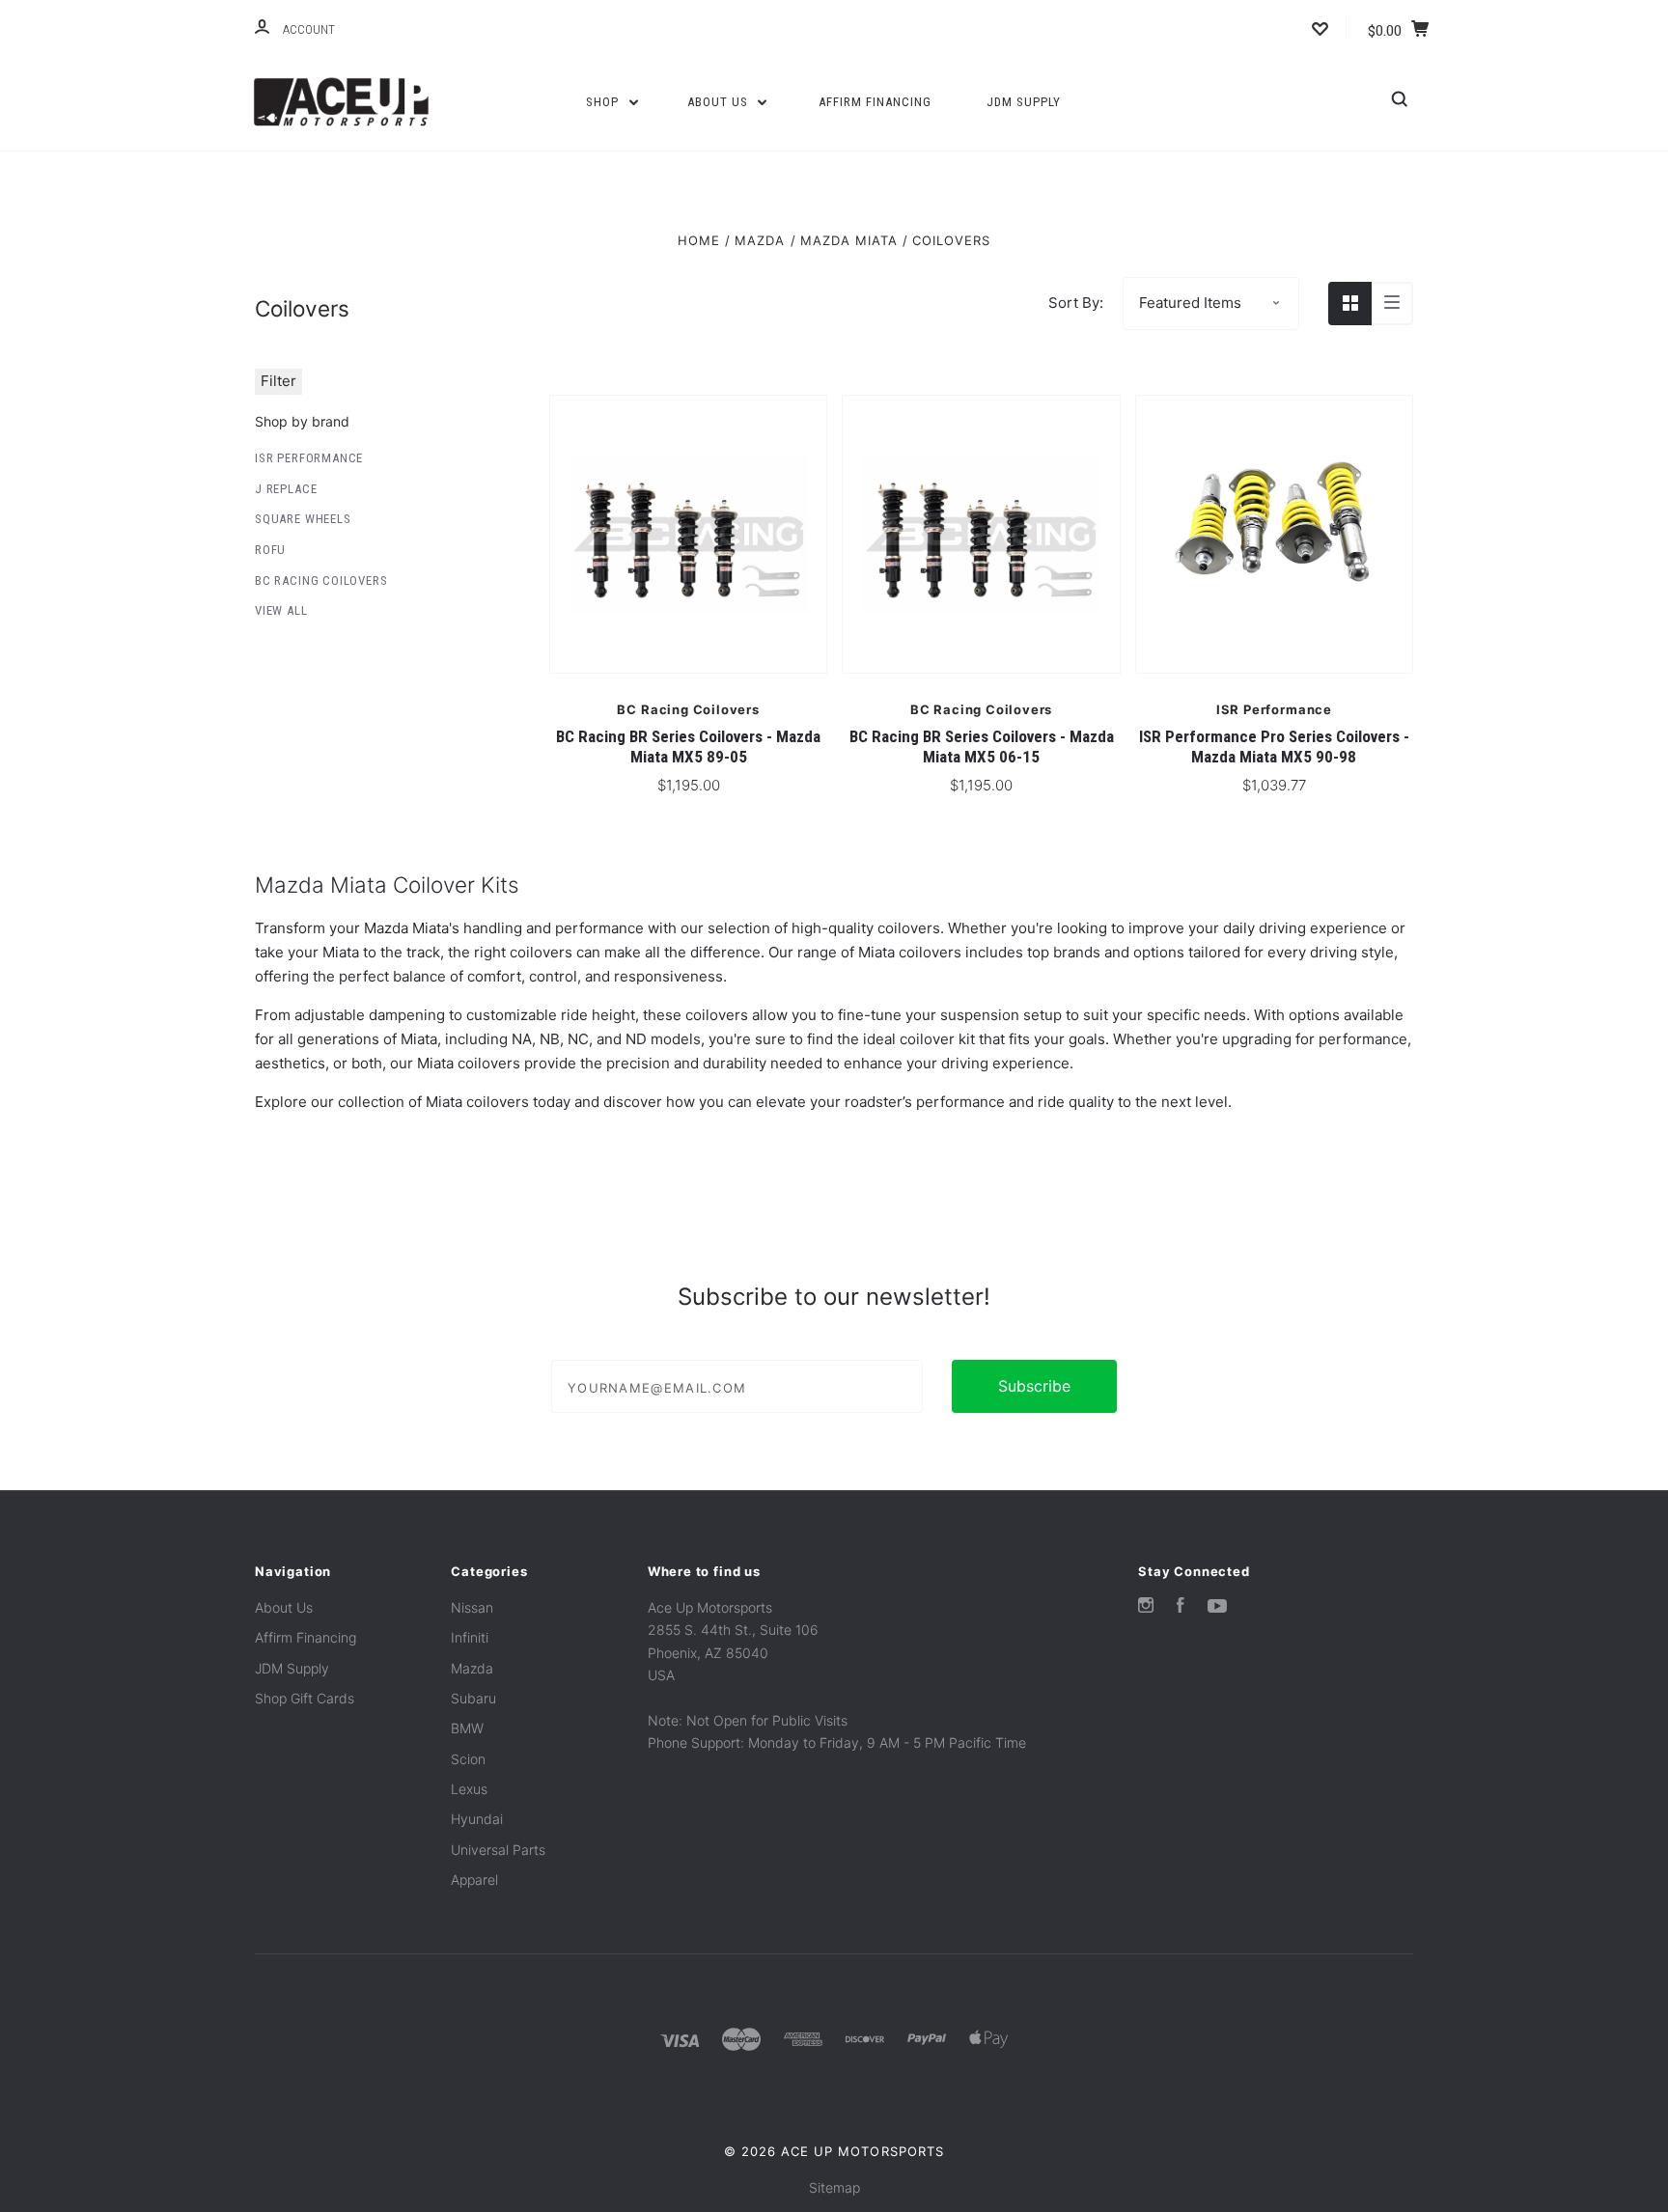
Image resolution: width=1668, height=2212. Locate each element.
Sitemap (834, 2187)
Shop (604, 102)
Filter (278, 381)
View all (281, 610)
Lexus (469, 1789)
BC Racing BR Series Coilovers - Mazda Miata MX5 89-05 (688, 747)
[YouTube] (1217, 1607)
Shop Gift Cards (305, 1698)
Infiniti (470, 1637)
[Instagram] (1146, 1607)
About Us (720, 102)
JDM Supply (1024, 102)
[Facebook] (1181, 1607)
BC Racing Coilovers (321, 581)
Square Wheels (303, 519)
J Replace (286, 489)
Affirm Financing (875, 102)
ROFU (270, 550)
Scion (468, 1759)
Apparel (474, 1880)
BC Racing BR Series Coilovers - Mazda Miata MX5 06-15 (982, 747)
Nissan (472, 1607)
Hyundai (477, 1819)
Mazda (472, 1668)
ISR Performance (309, 458)
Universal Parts (498, 1850)
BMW (467, 1728)
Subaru (473, 1698)
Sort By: (1076, 303)
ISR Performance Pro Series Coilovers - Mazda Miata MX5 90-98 (1274, 747)
